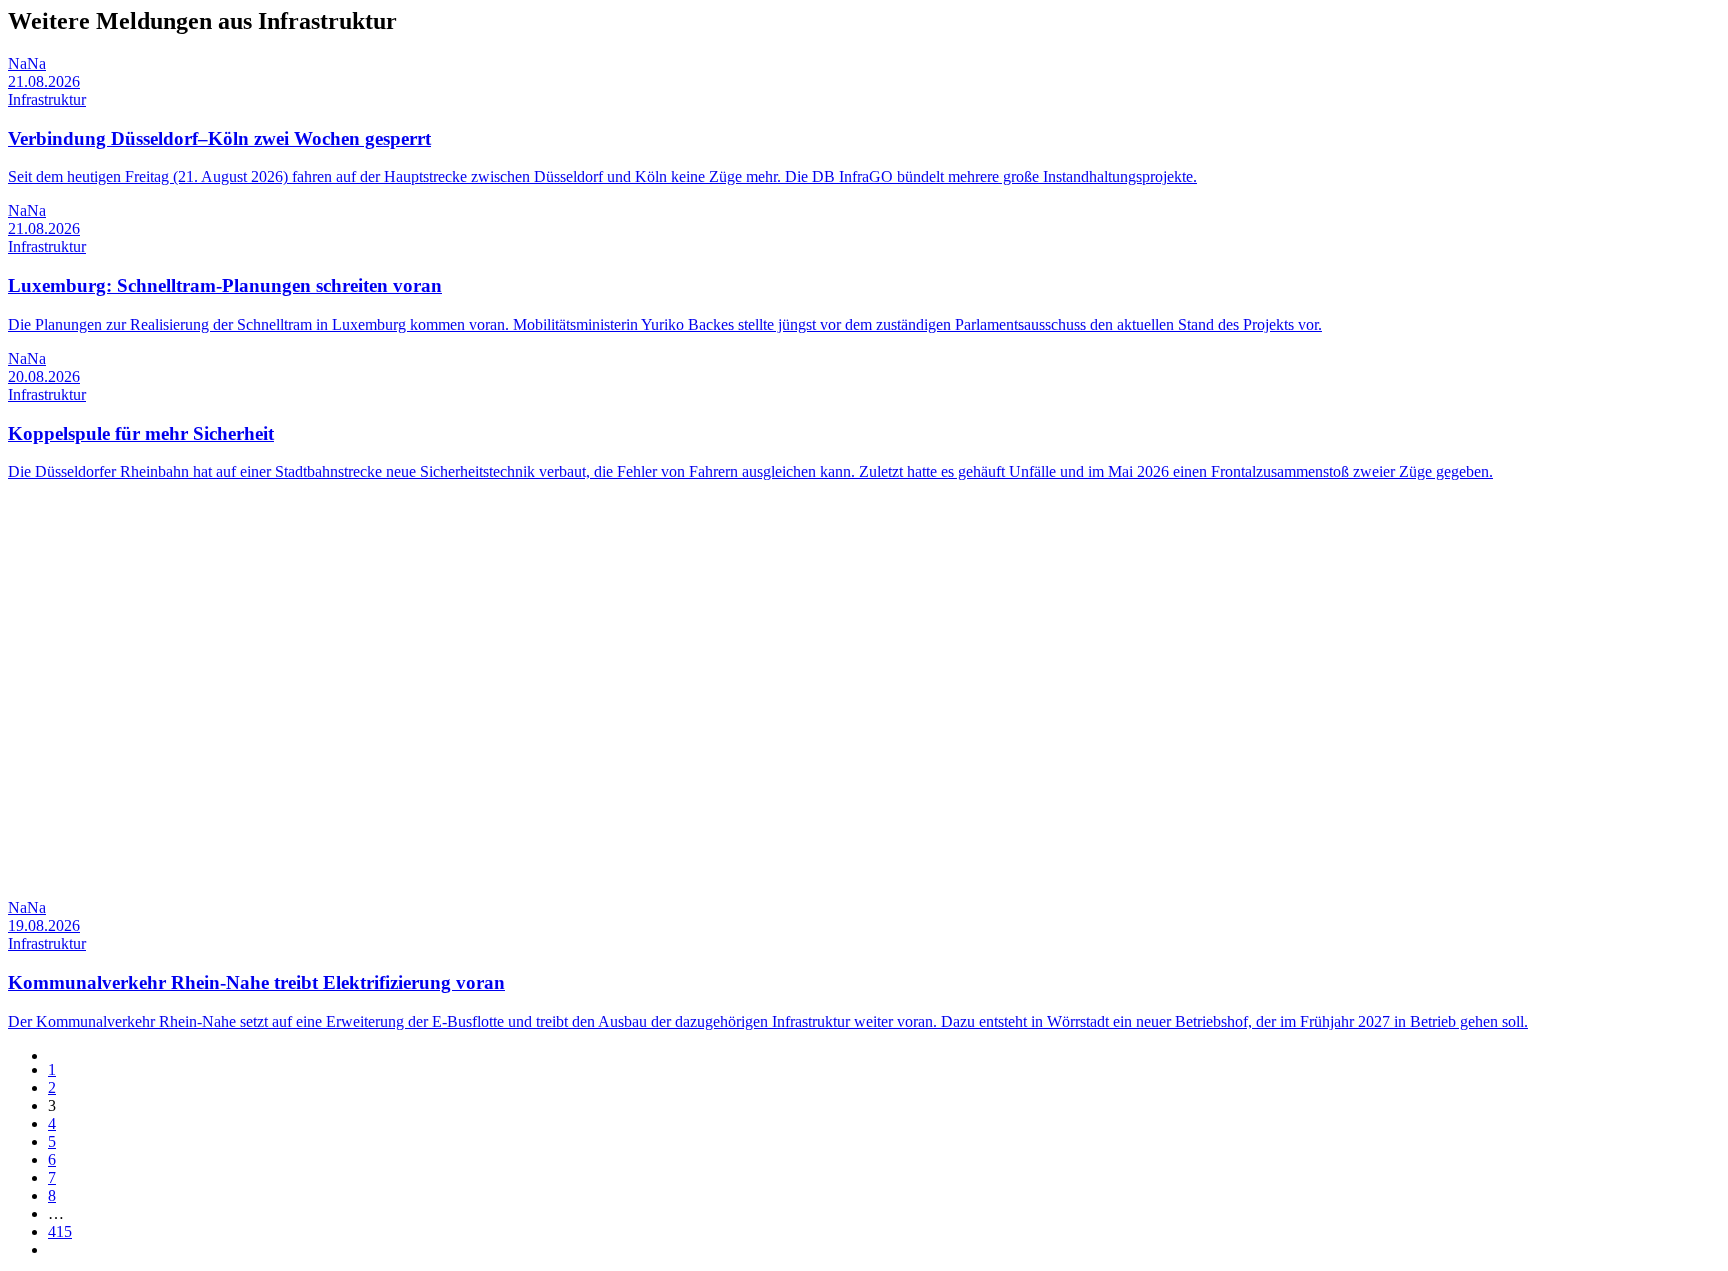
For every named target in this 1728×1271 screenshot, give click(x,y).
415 (60, 1231)
